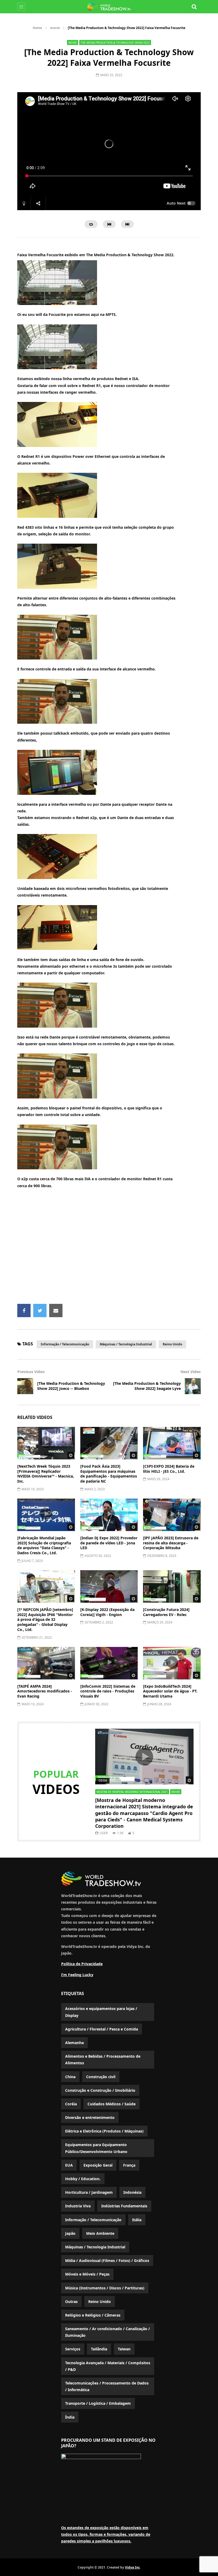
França (129, 2165)
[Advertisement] (118, 1249)
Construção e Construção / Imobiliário (100, 2090)
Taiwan (124, 2349)
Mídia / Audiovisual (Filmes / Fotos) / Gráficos (107, 2260)
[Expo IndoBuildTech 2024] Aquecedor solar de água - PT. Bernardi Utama (170, 1691)
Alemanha (74, 2043)
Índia (70, 2417)
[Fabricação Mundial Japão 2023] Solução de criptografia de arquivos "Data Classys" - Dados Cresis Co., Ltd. (44, 1545)
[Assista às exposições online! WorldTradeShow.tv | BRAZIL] (109, 7)
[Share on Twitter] (40, 1311)
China (70, 2077)
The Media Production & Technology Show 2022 (115, 43)
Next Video (191, 1372)
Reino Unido (172, 1344)
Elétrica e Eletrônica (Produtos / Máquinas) (104, 2131)
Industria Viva (78, 2206)
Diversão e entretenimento (90, 2117)
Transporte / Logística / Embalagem (98, 2403)
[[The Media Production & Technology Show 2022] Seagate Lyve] (193, 1386)
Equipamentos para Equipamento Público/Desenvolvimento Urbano (96, 2148)
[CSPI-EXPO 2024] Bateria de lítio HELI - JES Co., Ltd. (169, 1469)
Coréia (71, 2104)
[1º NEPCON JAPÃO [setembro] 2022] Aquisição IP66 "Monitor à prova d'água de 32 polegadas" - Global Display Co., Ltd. (45, 1620)
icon (46, 1442)
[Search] (194, 7)
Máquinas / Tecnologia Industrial (126, 1344)
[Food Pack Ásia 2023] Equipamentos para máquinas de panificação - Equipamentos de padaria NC (109, 1474)
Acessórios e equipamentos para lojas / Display (101, 2012)
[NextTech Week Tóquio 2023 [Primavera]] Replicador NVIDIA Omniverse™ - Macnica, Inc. (46, 1474)
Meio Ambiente (100, 2233)
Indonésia (132, 2192)
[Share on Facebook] (24, 1311)
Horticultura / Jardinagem (89, 2192)
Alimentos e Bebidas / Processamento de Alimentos (103, 2060)
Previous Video (31, 1372)
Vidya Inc (132, 2567)
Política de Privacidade (82, 1964)
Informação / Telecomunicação (65, 1344)
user (104, 1833)
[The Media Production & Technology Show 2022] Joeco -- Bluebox (71, 1386)
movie (55, 28)
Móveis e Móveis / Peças (87, 2274)
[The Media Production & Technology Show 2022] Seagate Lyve (147, 1386)
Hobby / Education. (83, 2179)
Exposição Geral (98, 2165)
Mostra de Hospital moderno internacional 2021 (132, 1792)
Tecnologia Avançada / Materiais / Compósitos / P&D (108, 2366)
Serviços (73, 2349)
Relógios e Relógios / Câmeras (93, 2315)
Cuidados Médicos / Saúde (112, 2104)
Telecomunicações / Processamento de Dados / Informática (107, 2386)
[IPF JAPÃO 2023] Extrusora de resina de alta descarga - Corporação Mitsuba (171, 1543)
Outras (71, 2302)
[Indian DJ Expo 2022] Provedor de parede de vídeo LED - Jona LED (109, 1543)
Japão (70, 2233)
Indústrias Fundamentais (124, 2206)
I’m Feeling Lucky (77, 1975)
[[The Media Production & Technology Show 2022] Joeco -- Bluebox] (25, 1386)
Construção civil (101, 2077)
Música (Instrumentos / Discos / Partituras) (105, 2288)
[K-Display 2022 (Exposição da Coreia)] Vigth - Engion (107, 1612)
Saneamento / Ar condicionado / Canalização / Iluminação (108, 2332)
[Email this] (56, 1311)
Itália (137, 2220)
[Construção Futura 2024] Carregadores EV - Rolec (166, 1612)
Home (37, 28)
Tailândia (99, 2349)
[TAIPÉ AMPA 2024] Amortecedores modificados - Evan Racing (45, 1691)
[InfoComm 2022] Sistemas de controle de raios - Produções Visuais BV (108, 1691)
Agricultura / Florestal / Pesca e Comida (102, 2029)
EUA (69, 2165)
